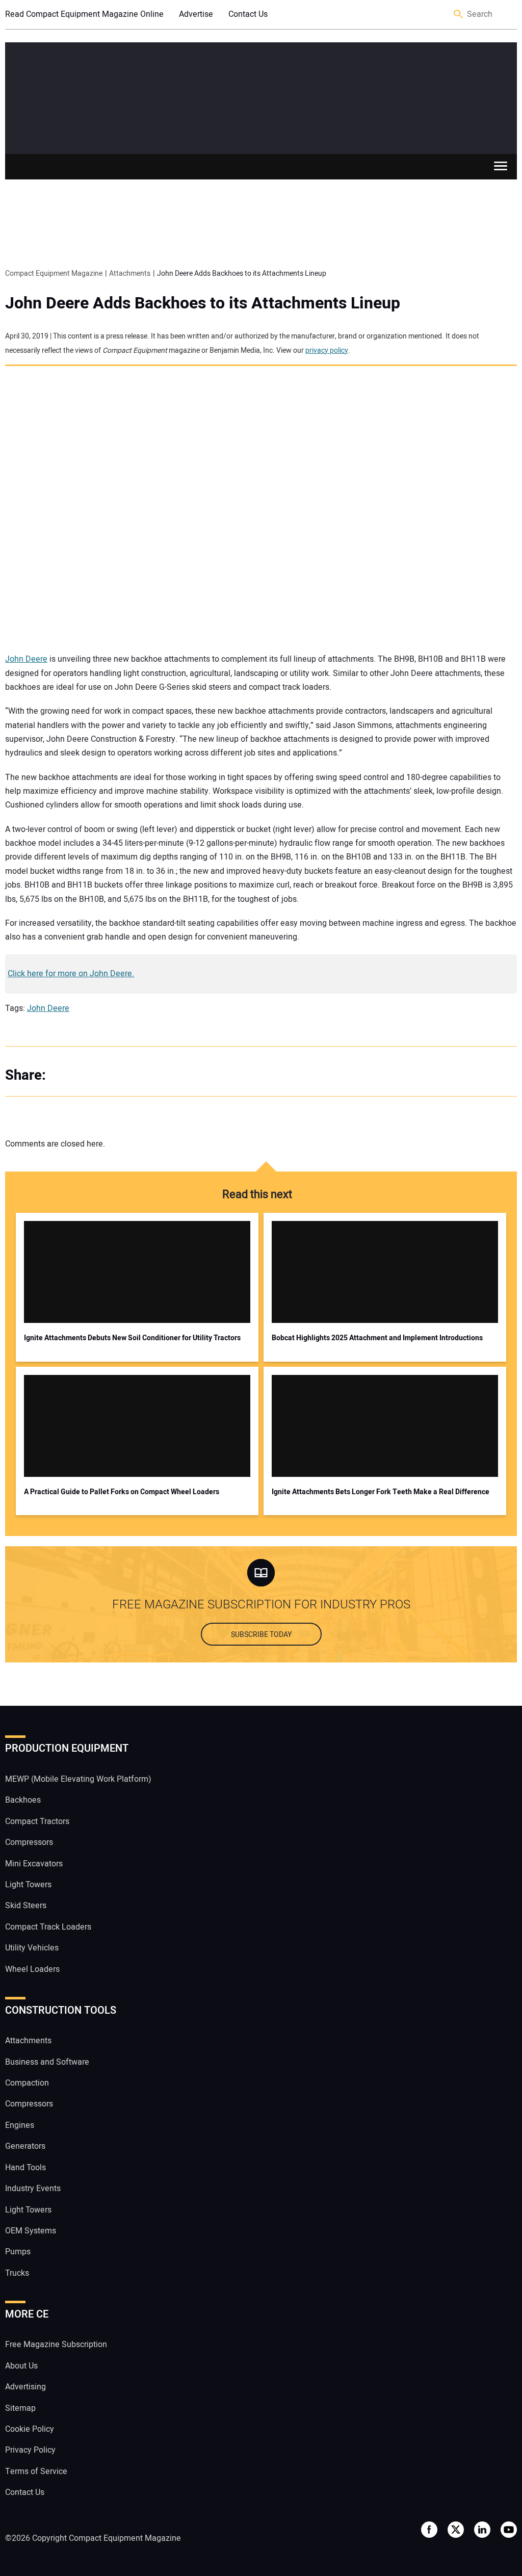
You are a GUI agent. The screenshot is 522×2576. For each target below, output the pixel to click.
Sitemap (20, 2408)
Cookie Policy (30, 2429)
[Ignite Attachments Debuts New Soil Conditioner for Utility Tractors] (137, 1272)
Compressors (29, 1842)
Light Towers (28, 1885)
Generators (25, 2146)
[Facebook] (66, 1075)
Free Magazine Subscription (56, 2345)
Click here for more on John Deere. (71, 974)
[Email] (127, 1075)
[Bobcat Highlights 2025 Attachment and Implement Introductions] (385, 1272)
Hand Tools (25, 2168)
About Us (21, 2366)
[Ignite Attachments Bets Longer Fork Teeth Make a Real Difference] (385, 1426)
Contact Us (248, 14)
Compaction (27, 2083)
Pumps (18, 2252)
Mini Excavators (34, 1864)
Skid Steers (26, 1906)
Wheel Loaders (32, 1969)
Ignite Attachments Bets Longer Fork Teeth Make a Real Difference (381, 1492)
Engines (20, 2125)
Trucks (17, 2273)
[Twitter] (87, 1075)
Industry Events (33, 2189)
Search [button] (459, 15)
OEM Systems (31, 2231)
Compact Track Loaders (48, 1927)
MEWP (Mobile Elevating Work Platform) (78, 1779)
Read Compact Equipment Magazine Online (84, 14)
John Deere (26, 659)
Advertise (196, 14)
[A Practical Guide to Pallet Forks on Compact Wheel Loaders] (137, 1426)
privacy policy (327, 350)
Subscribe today (261, 1635)
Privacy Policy (30, 2450)
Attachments (28, 2041)
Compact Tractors (37, 1822)
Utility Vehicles (32, 1948)
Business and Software (47, 2062)
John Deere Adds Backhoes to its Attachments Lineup (203, 303)
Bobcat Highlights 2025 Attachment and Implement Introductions (377, 1338)
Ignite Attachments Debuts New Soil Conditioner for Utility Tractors (132, 1338)
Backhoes (23, 1800)
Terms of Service (36, 2471)
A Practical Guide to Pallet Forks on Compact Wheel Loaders (122, 1492)
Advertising (25, 2387)
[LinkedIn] (107, 1075)
